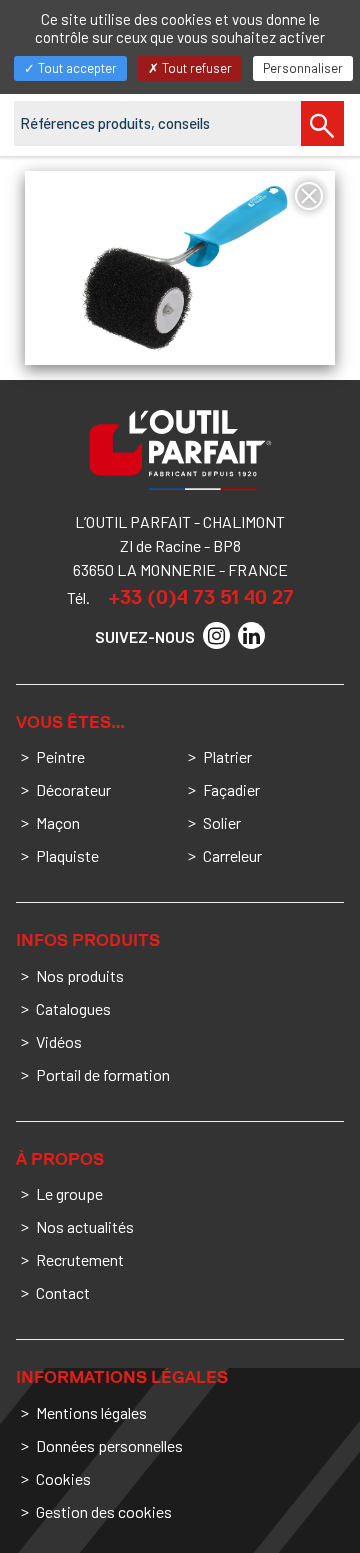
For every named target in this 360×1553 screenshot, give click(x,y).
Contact (63, 1292)
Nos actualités (85, 1226)
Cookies (63, 1478)
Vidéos (59, 1041)
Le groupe (69, 1193)
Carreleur (232, 855)
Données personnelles (109, 1445)
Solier (222, 822)
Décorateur (73, 789)
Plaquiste (67, 855)
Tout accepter (76, 68)
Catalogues (73, 1008)
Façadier (231, 789)
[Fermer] (309, 196)
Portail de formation (103, 1074)
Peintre (60, 756)
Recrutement (80, 1259)
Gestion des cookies (104, 1511)
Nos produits (80, 975)
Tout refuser (195, 68)
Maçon (58, 822)
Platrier (227, 756)
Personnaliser (303, 68)
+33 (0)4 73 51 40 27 (201, 597)
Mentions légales (91, 1412)
